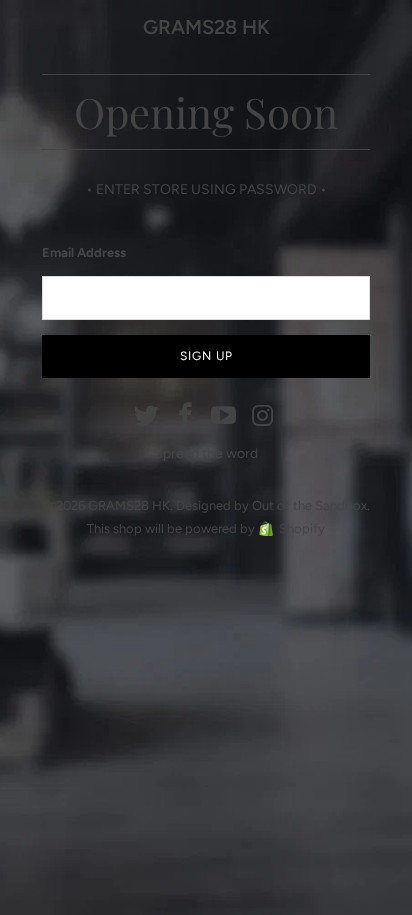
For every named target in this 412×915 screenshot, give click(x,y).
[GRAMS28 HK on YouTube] (225, 417)
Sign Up (206, 356)
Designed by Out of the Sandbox (271, 505)
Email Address (84, 252)
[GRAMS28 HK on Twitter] (147, 417)
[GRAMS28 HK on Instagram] (263, 417)
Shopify (302, 528)
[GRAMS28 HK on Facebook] (186, 417)
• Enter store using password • (206, 189)
